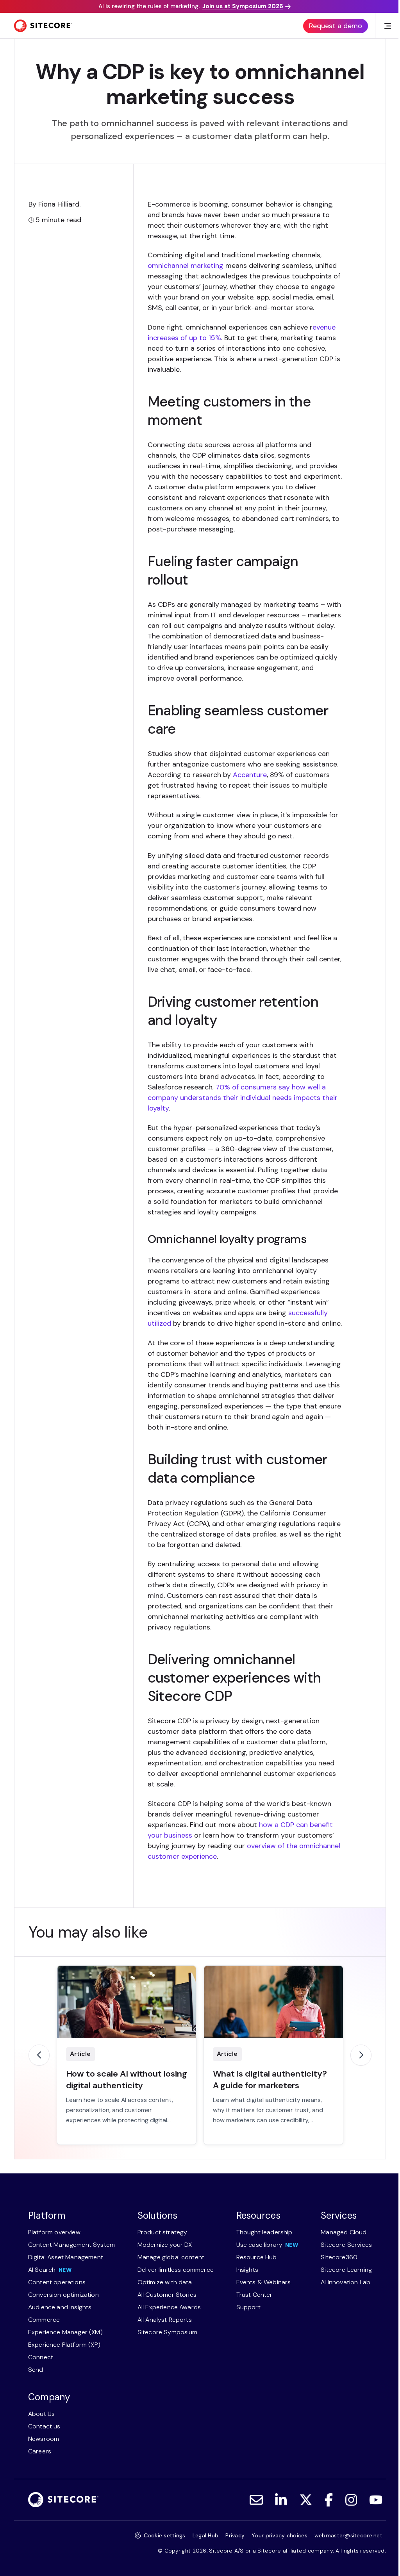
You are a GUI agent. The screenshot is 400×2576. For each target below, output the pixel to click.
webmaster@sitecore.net (348, 2535)
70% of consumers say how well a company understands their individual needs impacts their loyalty (243, 1098)
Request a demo (336, 26)
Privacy (235, 2535)
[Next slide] (361, 2055)
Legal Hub (206, 2535)
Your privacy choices (279, 2535)
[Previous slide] (39, 2055)
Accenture (250, 775)
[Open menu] (387, 26)
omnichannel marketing (186, 266)
